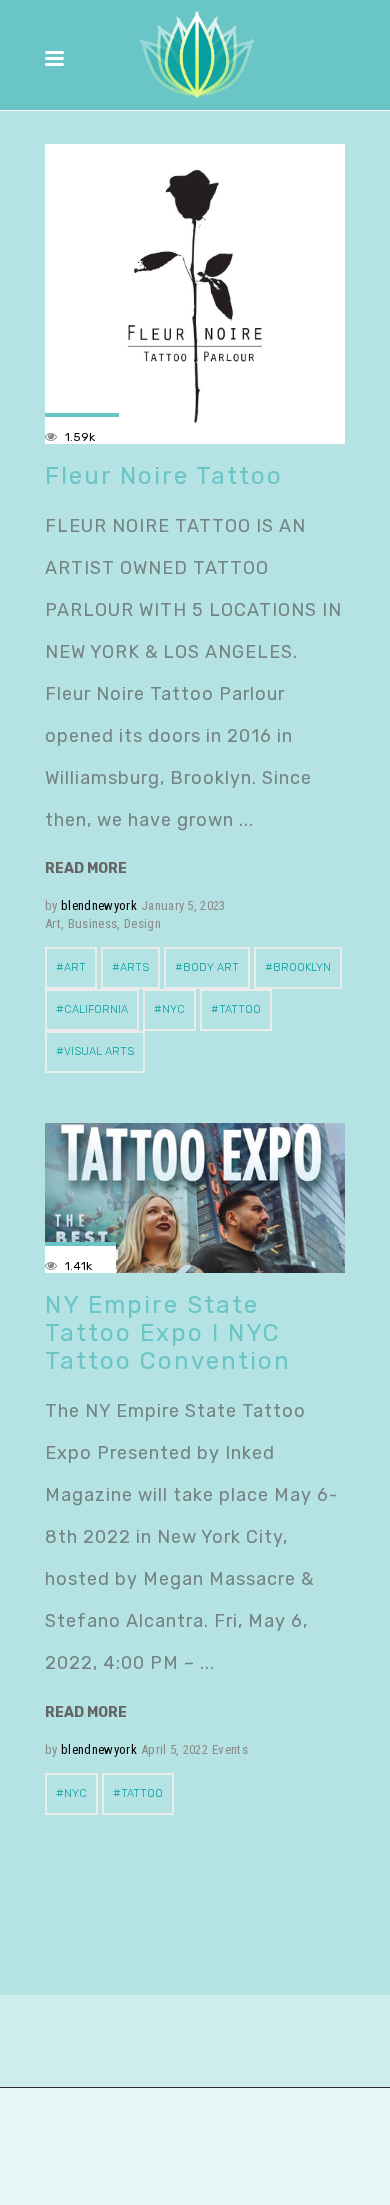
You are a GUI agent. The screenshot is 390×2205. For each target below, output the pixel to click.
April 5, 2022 (174, 1749)
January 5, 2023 (183, 905)
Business (93, 923)
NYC (173, 1009)
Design (142, 923)
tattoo (240, 1009)
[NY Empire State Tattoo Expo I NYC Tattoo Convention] (195, 1198)
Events (230, 1749)
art (75, 967)
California (96, 1009)
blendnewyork (99, 905)
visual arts (99, 1051)
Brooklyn (302, 967)
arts (134, 967)
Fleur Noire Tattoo (164, 476)
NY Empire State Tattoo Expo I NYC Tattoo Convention (168, 1333)
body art (211, 967)
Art (53, 923)
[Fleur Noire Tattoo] (195, 294)
